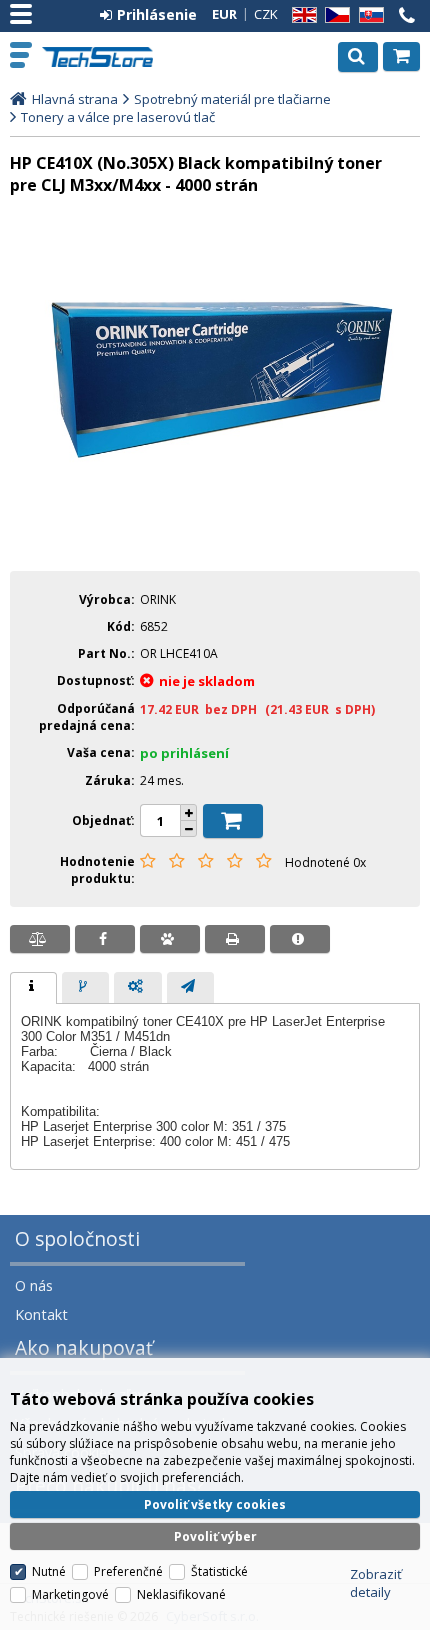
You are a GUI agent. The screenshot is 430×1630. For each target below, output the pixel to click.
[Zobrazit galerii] (215, 542)
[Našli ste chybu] (300, 939)
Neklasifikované (181, 1594)
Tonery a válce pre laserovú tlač (118, 117)
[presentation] (33, 988)
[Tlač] (235, 939)
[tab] (33, 988)
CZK (266, 14)
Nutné (49, 1571)
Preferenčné (128, 1571)
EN (301, 15)
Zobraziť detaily (376, 1583)
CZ (334, 15)
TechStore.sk (99, 57)
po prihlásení (184, 753)
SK (368, 15)
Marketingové (70, 1594)
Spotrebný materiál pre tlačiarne (232, 99)
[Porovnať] (40, 939)
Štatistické (219, 1571)
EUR (224, 14)
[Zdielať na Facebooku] (105, 939)
